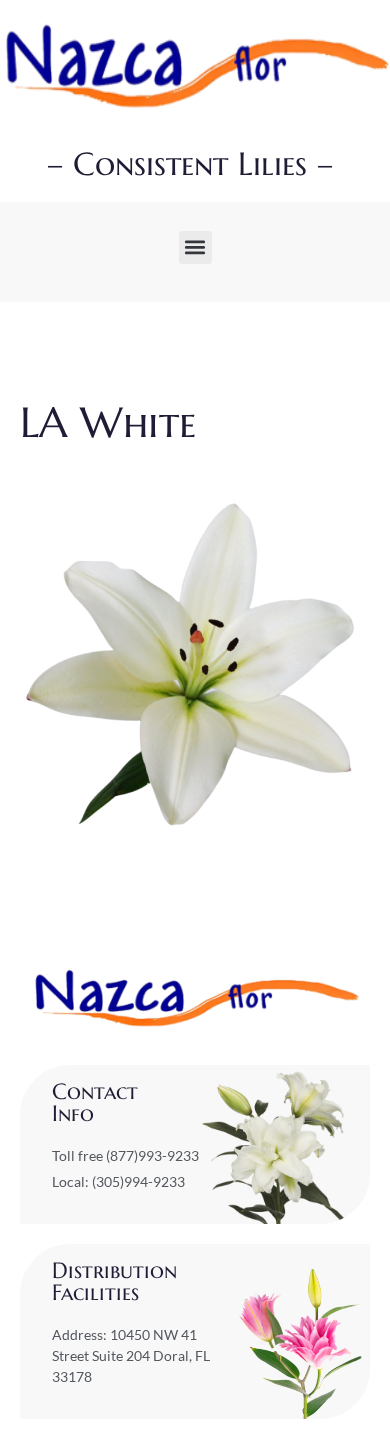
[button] (195, 247)
